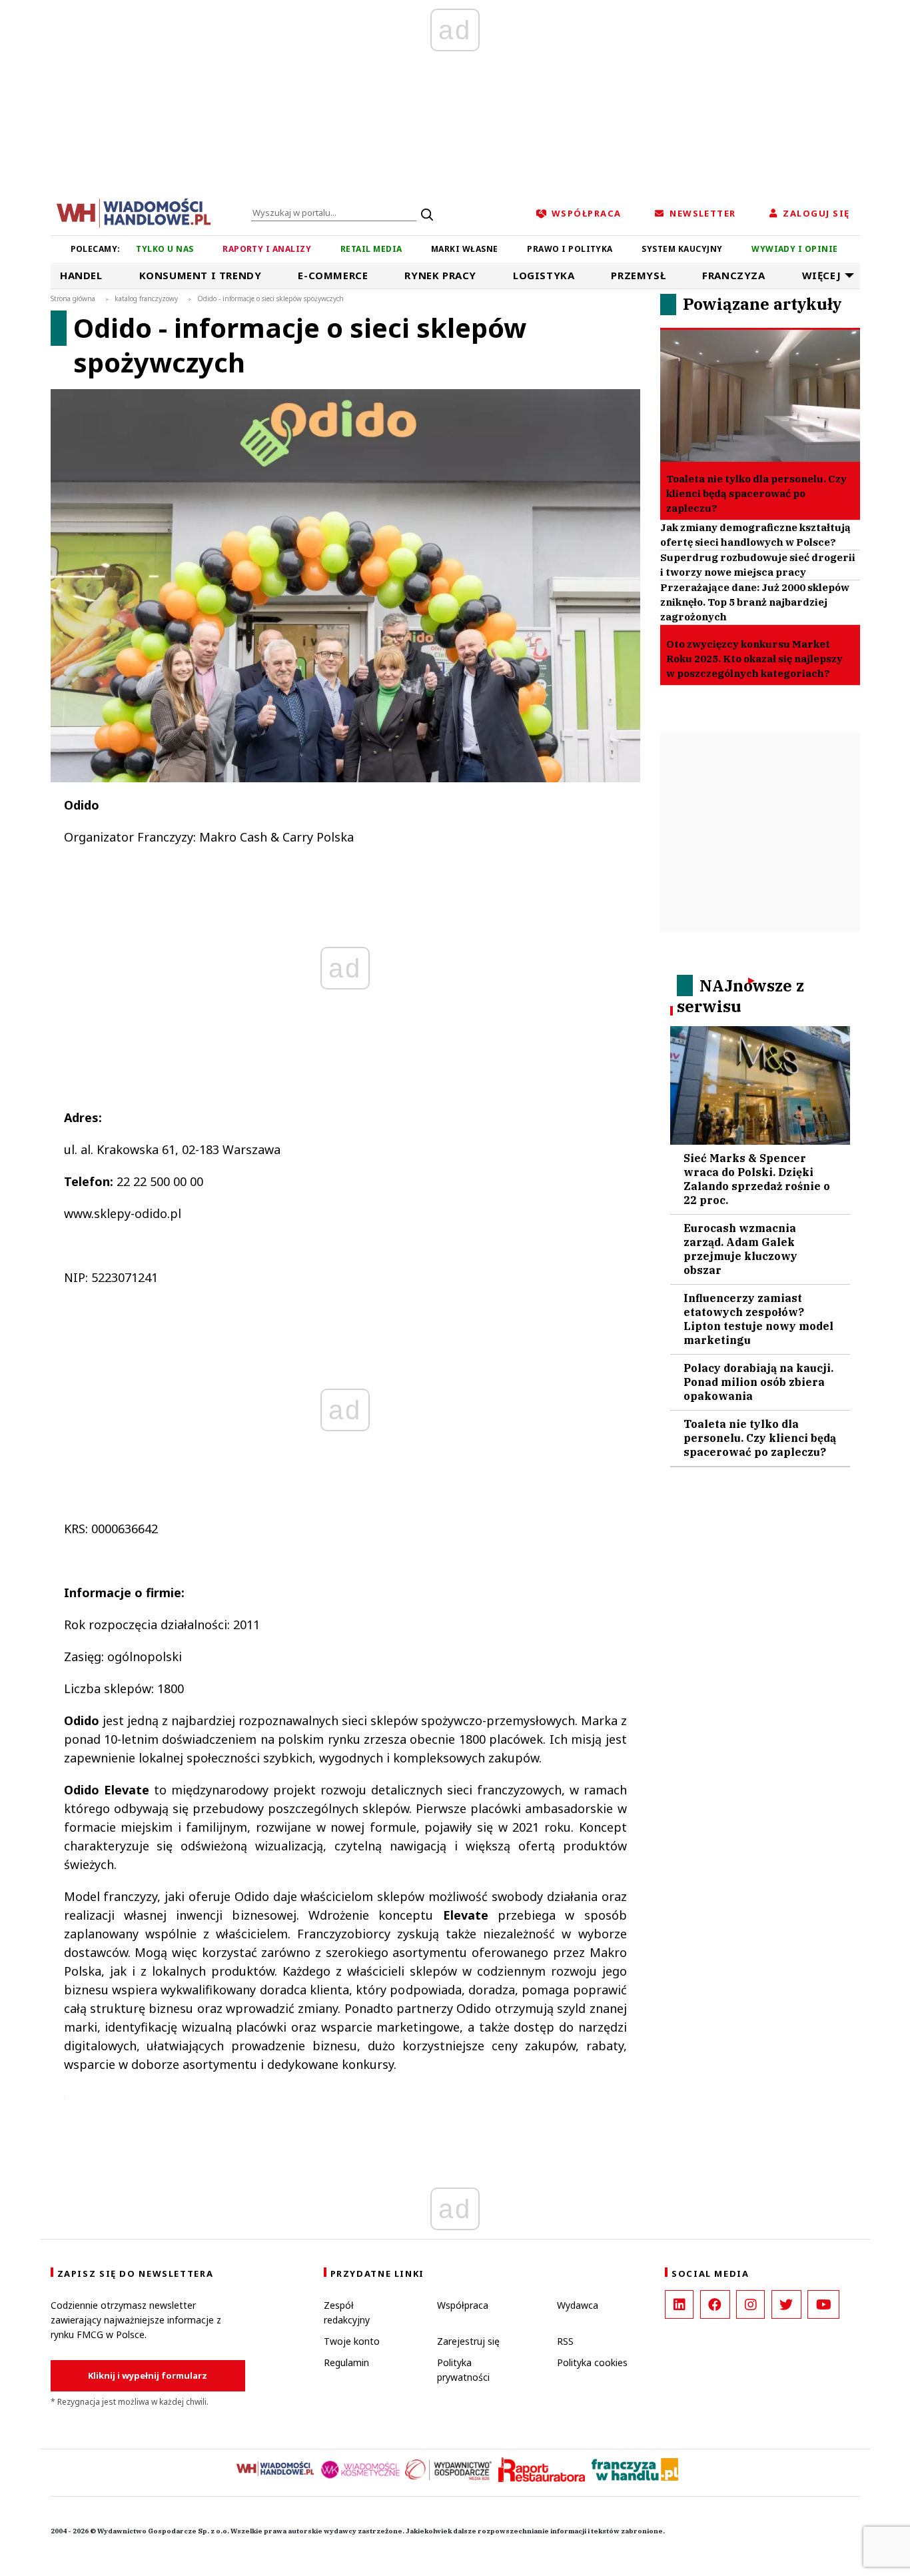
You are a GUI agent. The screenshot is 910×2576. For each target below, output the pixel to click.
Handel (81, 275)
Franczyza (733, 275)
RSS (565, 2341)
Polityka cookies (592, 2362)
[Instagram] (750, 2304)
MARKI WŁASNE (465, 249)
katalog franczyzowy (146, 299)
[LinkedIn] (679, 2304)
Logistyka (544, 275)
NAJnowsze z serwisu (740, 996)
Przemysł (638, 275)
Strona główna (73, 299)
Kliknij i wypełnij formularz (148, 2375)
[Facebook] (715, 2304)
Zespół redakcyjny (347, 2312)
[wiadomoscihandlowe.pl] (134, 212)
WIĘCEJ (822, 275)
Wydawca (578, 2305)
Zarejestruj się (468, 2341)
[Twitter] (786, 2304)
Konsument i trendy (201, 275)
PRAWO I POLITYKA (570, 249)
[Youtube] (823, 2304)
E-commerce (333, 275)
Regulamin (346, 2362)
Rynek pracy (440, 275)
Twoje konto (352, 2341)
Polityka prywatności (463, 2370)
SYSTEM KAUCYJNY (682, 249)
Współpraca (463, 2305)
